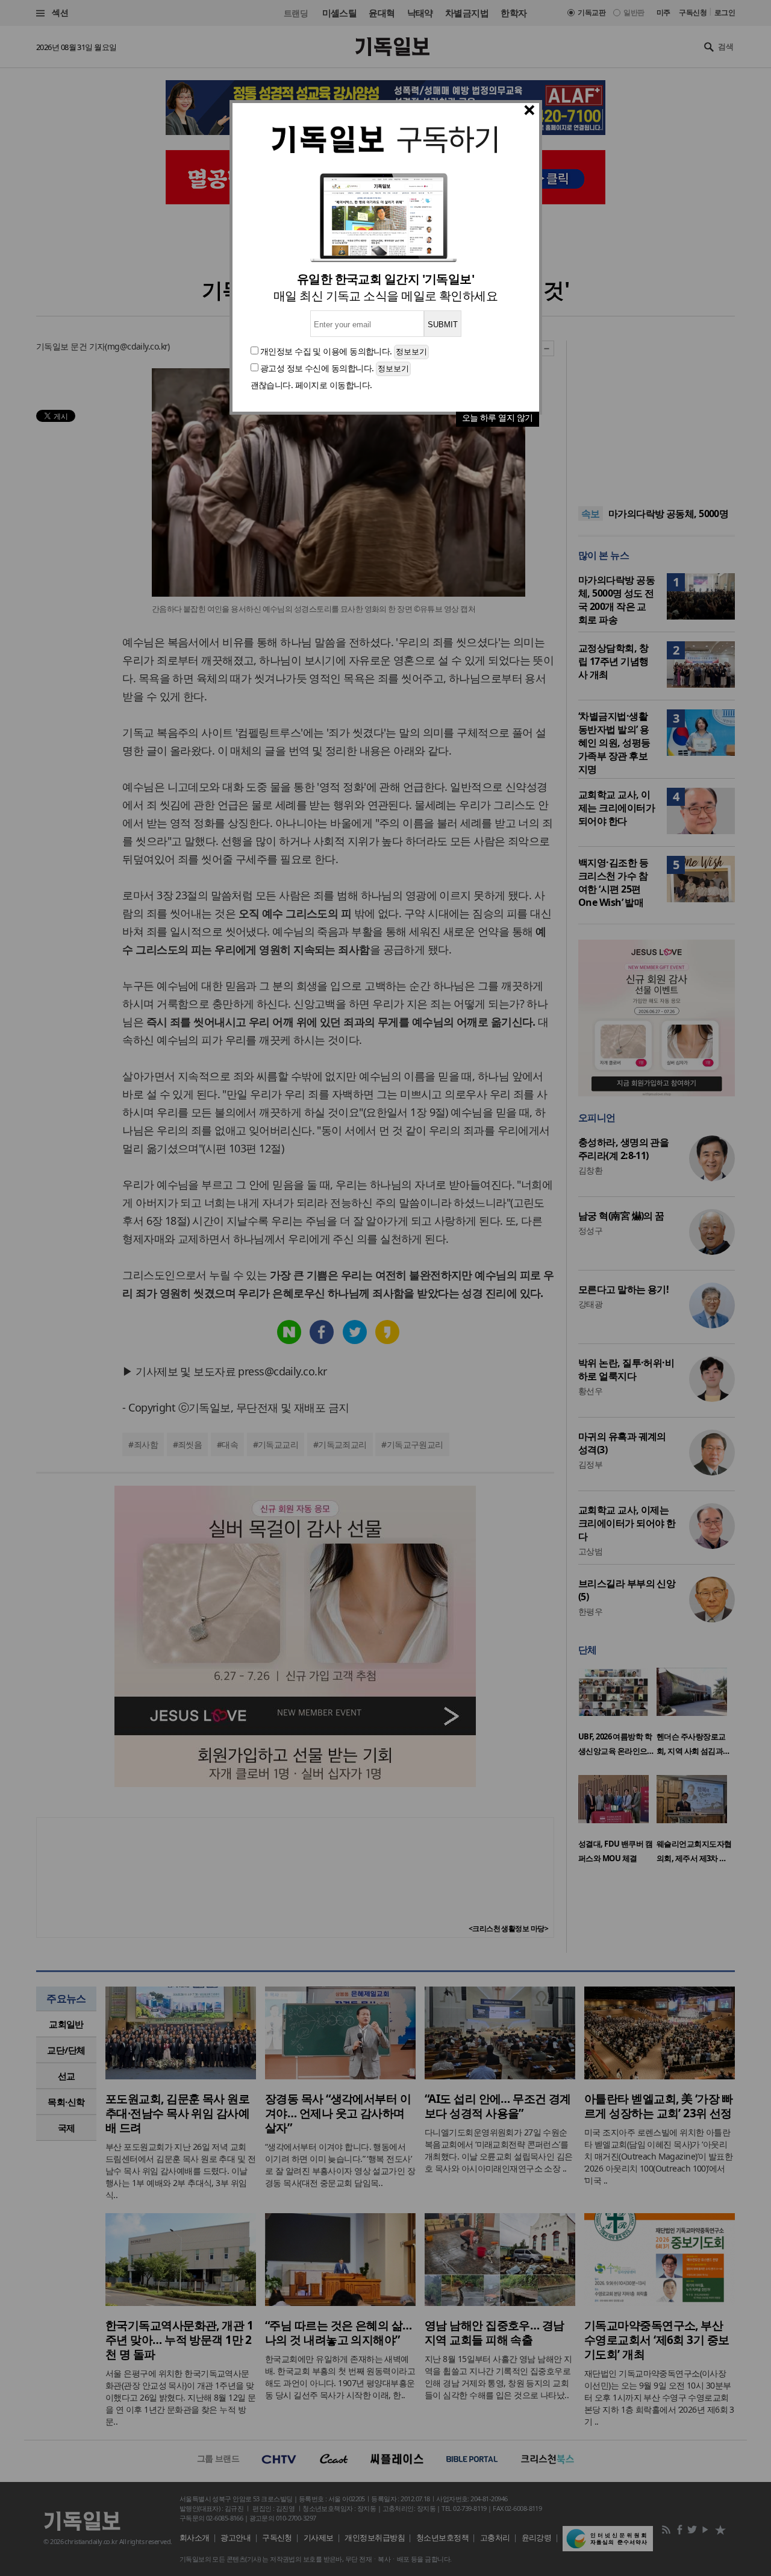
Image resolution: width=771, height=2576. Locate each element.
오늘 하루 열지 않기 (498, 417)
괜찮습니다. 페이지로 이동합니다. (311, 385)
